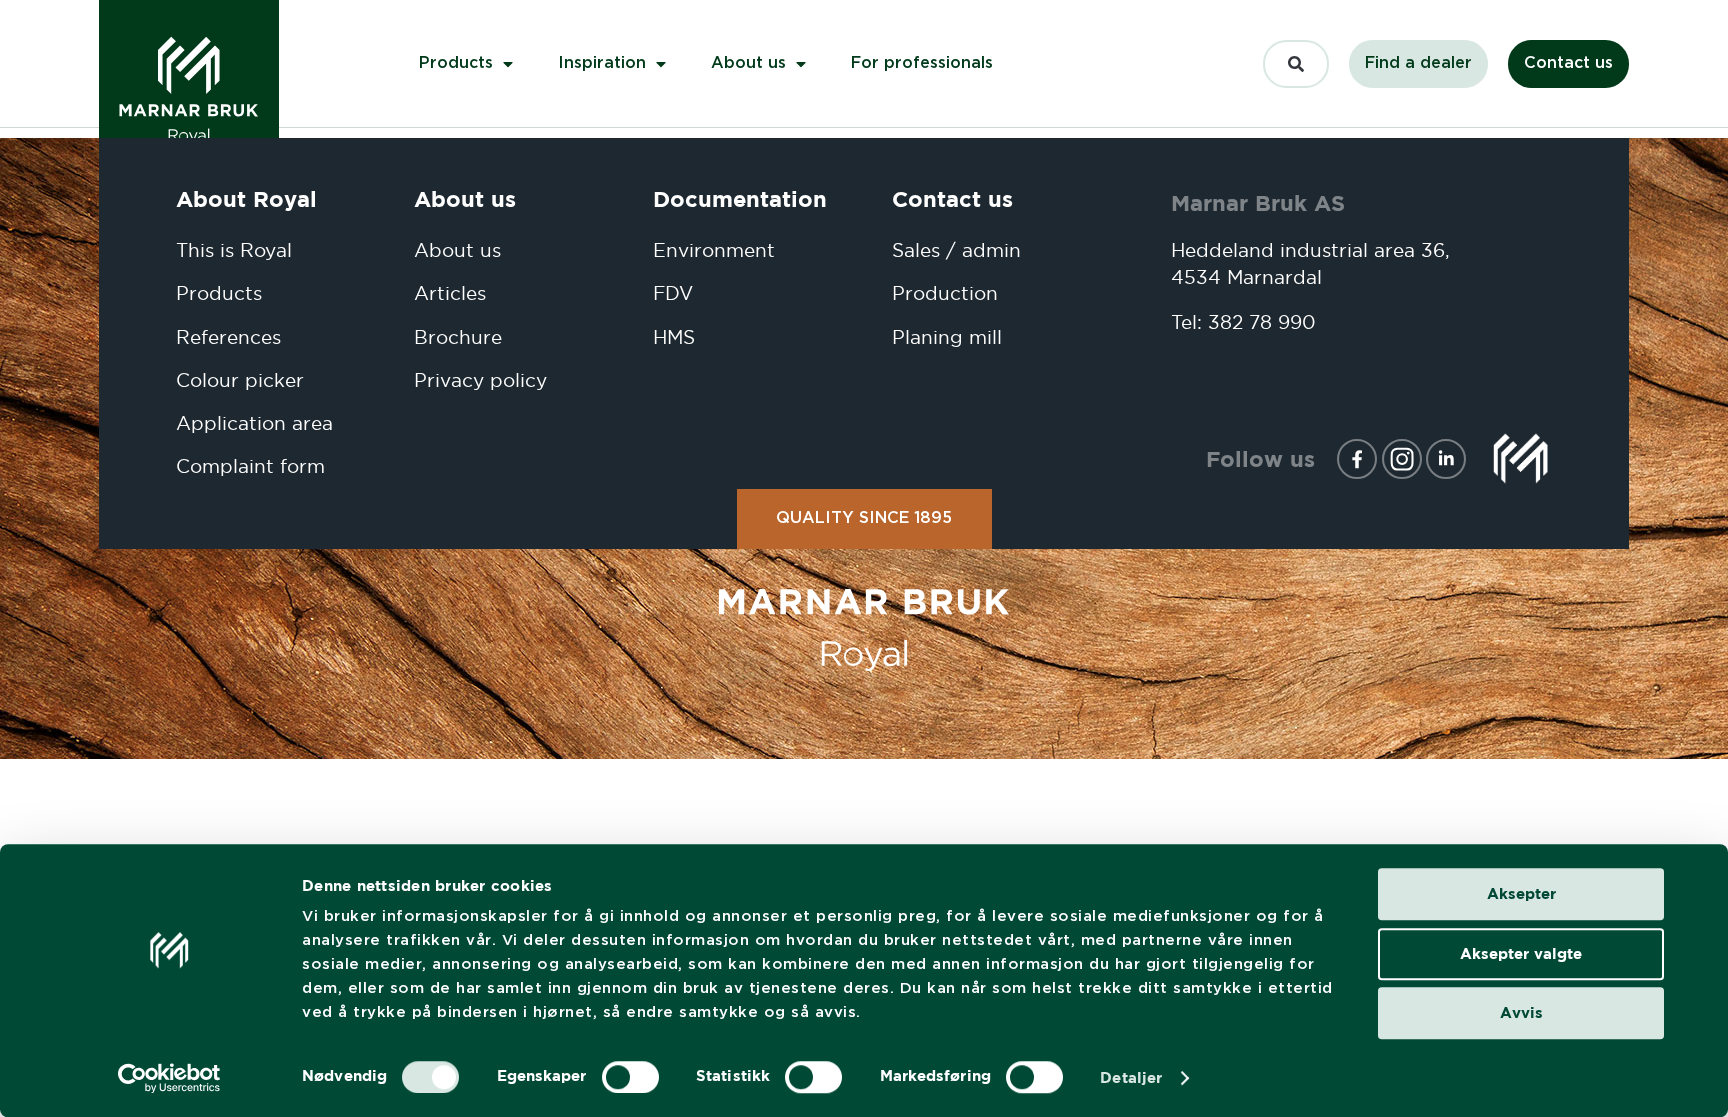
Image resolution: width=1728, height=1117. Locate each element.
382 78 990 (1262, 322)
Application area (254, 423)
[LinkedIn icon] (1446, 459)
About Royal (246, 198)
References (228, 337)
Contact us (952, 198)
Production (945, 293)
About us (748, 63)
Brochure (458, 337)
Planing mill (947, 337)
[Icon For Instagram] (1402, 459)
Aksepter (1521, 893)
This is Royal (234, 250)
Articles (450, 293)
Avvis (1521, 1012)
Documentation (740, 198)
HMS (674, 337)
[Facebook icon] (1357, 459)
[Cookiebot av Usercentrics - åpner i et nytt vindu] (169, 1078)
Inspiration (602, 63)
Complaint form (250, 466)
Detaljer (1131, 1077)
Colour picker (240, 380)
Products (456, 63)
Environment (714, 250)
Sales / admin (956, 250)
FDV (673, 293)
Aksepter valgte (1521, 953)
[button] (1296, 63)
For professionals (922, 63)
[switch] (630, 1077)
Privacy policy (480, 380)
